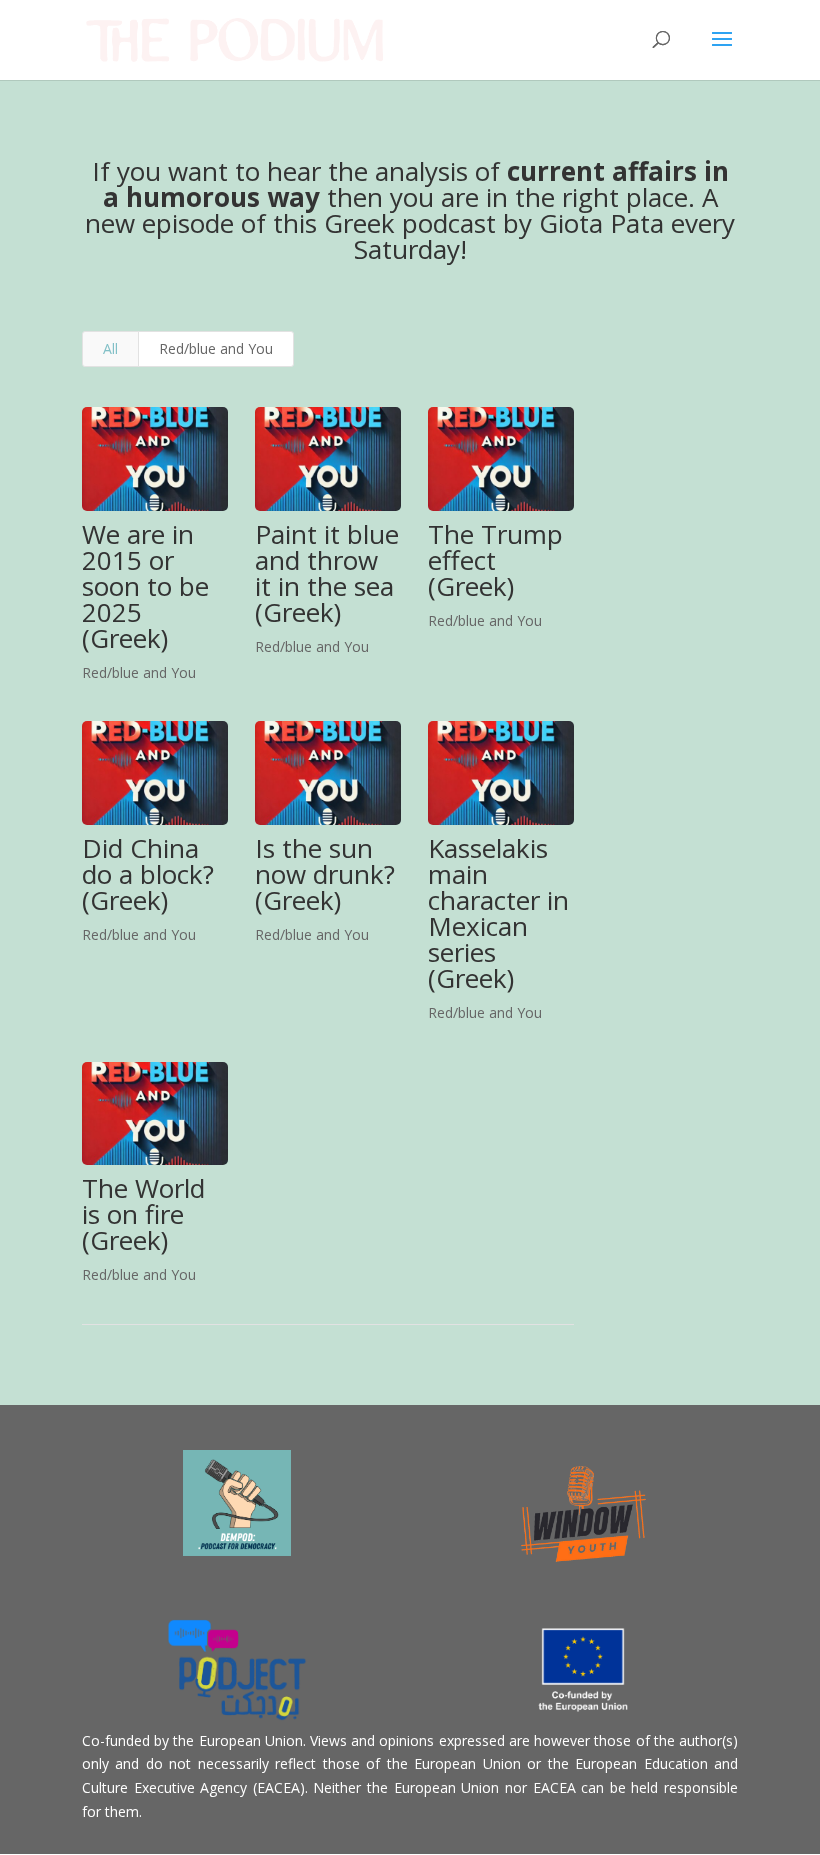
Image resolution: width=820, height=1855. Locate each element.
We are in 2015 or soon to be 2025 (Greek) (145, 586)
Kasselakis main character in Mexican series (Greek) (498, 913)
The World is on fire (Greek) (143, 1214)
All (110, 348)
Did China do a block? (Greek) (148, 874)
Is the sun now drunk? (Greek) (325, 874)
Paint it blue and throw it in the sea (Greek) (327, 573)
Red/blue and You (216, 348)
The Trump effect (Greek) (495, 560)
